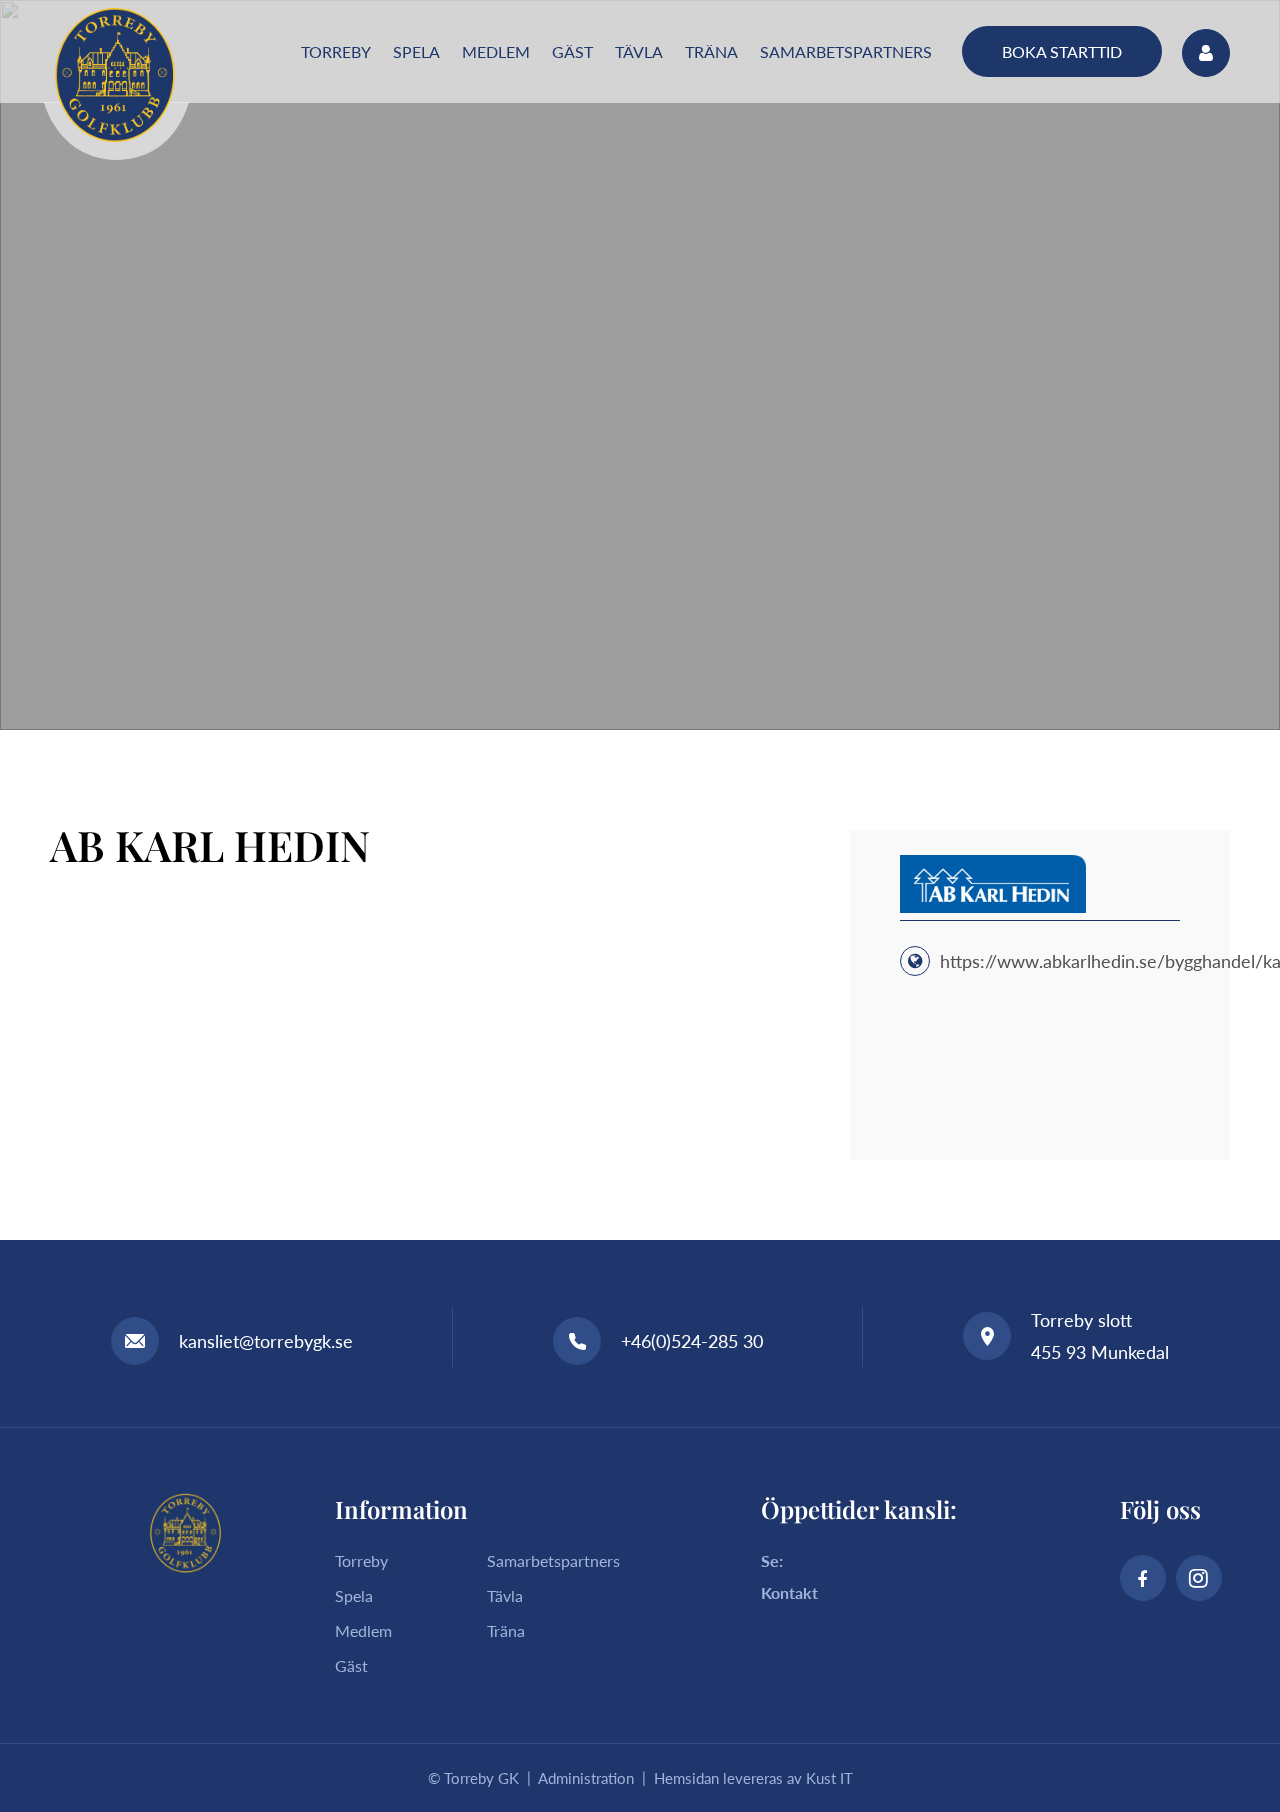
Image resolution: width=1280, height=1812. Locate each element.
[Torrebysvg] (115, 75)
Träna (506, 1630)
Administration (586, 1778)
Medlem (363, 1630)
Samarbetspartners (553, 1560)
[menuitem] (336, 52)
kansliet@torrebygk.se (266, 1341)
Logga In (1206, 53)
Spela (354, 1595)
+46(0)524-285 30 (692, 1341)
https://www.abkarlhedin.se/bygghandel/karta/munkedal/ (1080, 961)
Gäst (351, 1665)
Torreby (361, 1560)
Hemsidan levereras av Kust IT (753, 1778)
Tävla (505, 1595)
